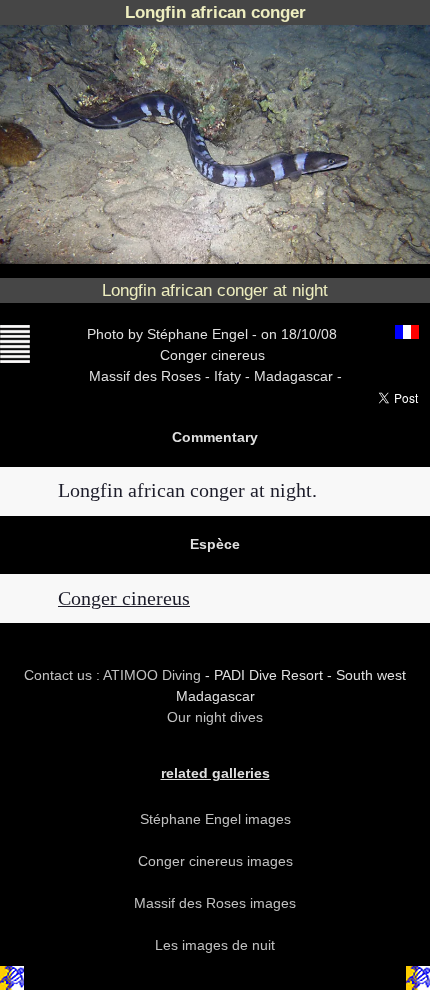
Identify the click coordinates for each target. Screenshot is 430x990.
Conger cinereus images (215, 861)
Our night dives (215, 717)
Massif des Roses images (215, 903)
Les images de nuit (215, 945)
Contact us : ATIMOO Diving (114, 675)
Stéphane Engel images (215, 819)
